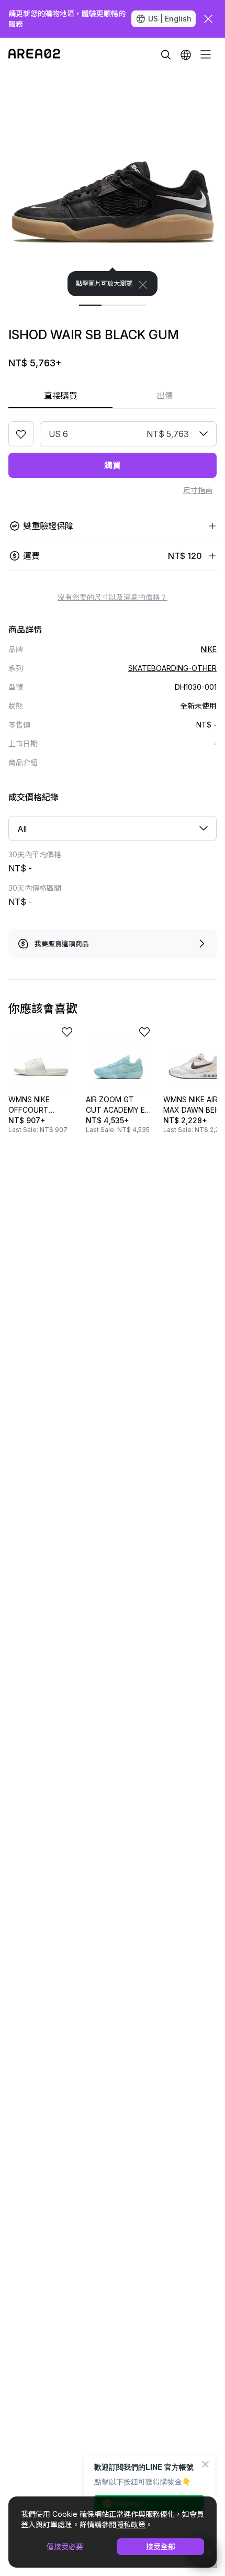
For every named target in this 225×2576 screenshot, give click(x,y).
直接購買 (61, 396)
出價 (165, 396)
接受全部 (161, 2546)
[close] (208, 19)
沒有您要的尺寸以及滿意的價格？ (113, 597)
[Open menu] (206, 54)
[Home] (34, 54)
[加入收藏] (21, 434)
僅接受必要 (65, 2546)
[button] (186, 54)
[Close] (143, 285)
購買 (113, 465)
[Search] (166, 54)
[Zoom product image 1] (113, 184)
